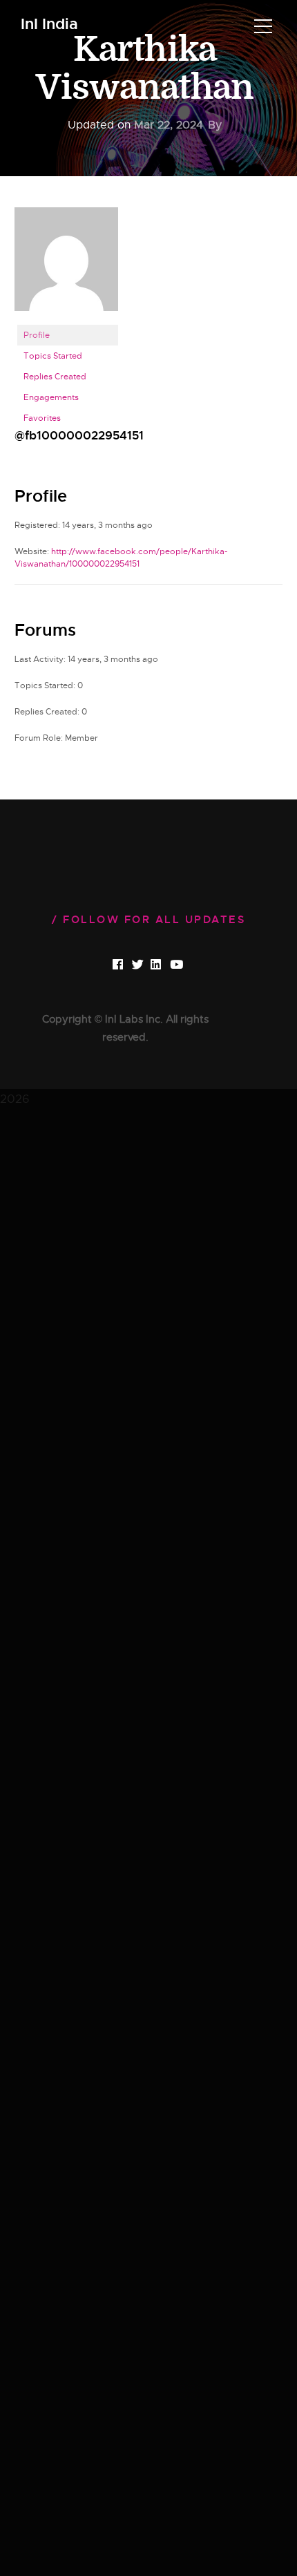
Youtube (188, 965)
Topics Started (53, 356)
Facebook (130, 965)
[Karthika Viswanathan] (66, 265)
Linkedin (168, 965)
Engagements (51, 397)
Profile (37, 335)
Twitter (149, 965)
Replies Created (55, 377)
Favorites (42, 418)
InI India (49, 25)
